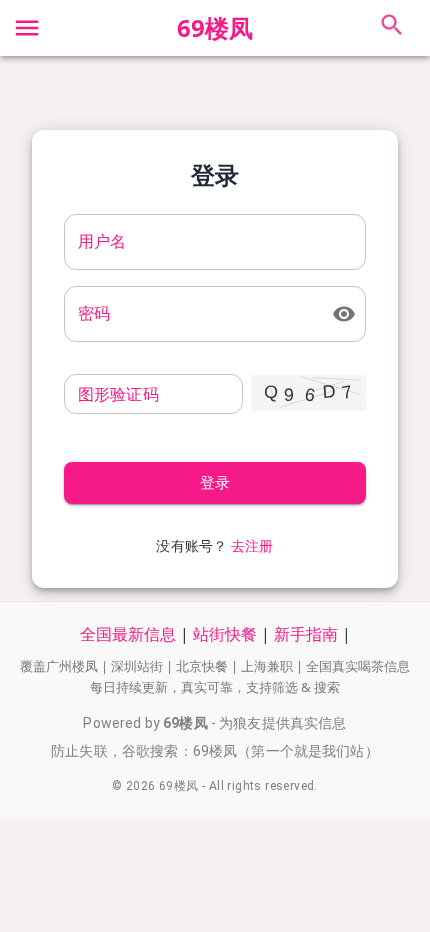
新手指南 (306, 634)
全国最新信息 (128, 634)
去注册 (252, 546)
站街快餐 (225, 634)
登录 (215, 483)
